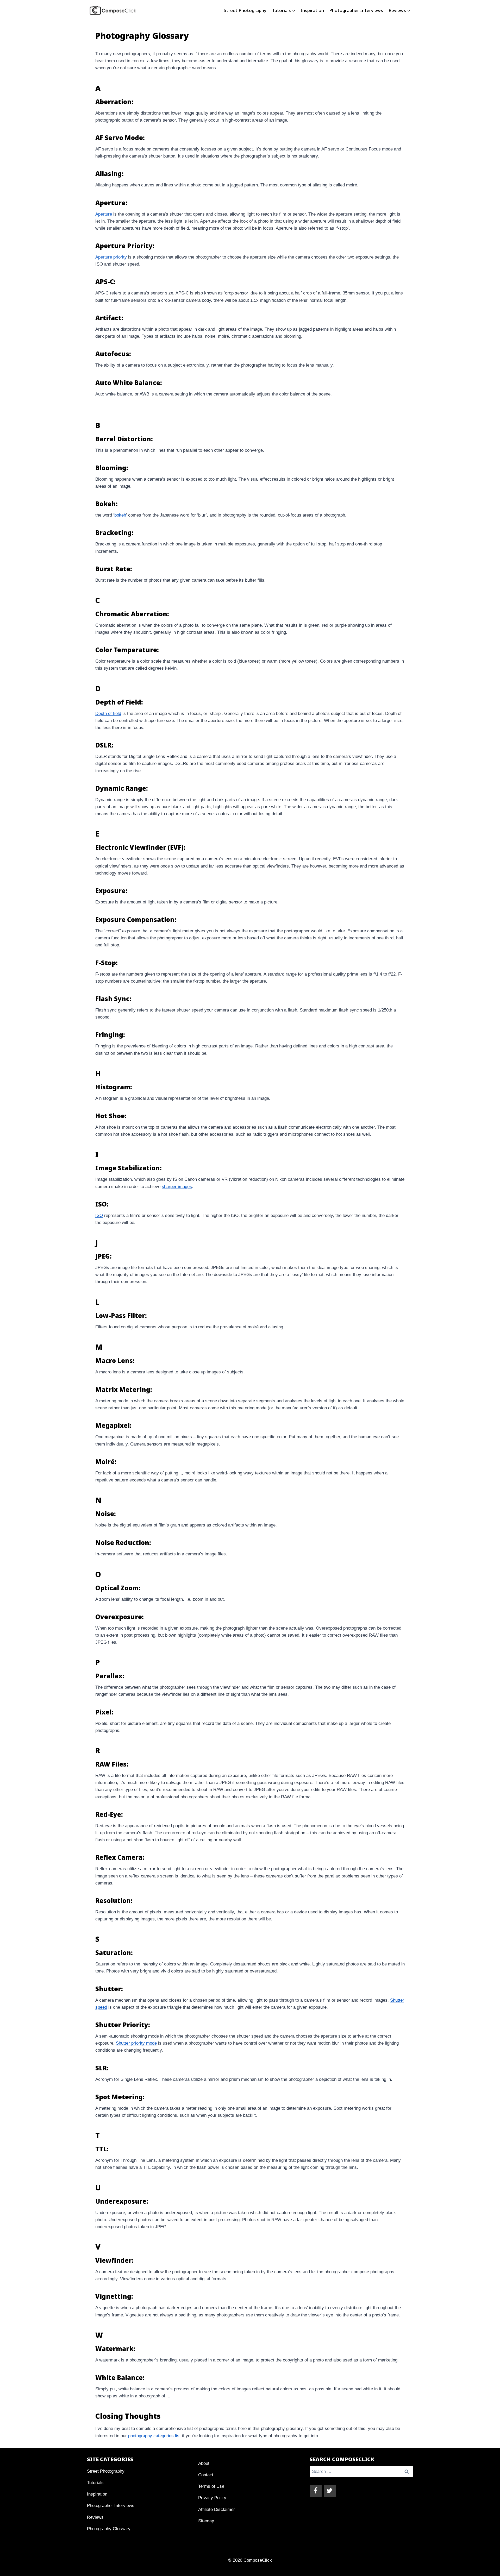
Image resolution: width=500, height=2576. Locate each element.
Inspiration (312, 10)
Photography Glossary (109, 2529)
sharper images (177, 1187)
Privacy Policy (212, 2498)
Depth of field (108, 714)
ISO (99, 1215)
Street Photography (245, 10)
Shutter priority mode (136, 2043)
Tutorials (95, 2483)
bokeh (120, 515)
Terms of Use (211, 2486)
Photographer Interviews (356, 10)
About (204, 2463)
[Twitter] (330, 2491)
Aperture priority (111, 257)
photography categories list (154, 2436)
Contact (206, 2475)
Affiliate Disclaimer (217, 2509)
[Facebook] (316, 2491)
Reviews (95, 2517)
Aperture (104, 214)
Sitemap (206, 2521)
